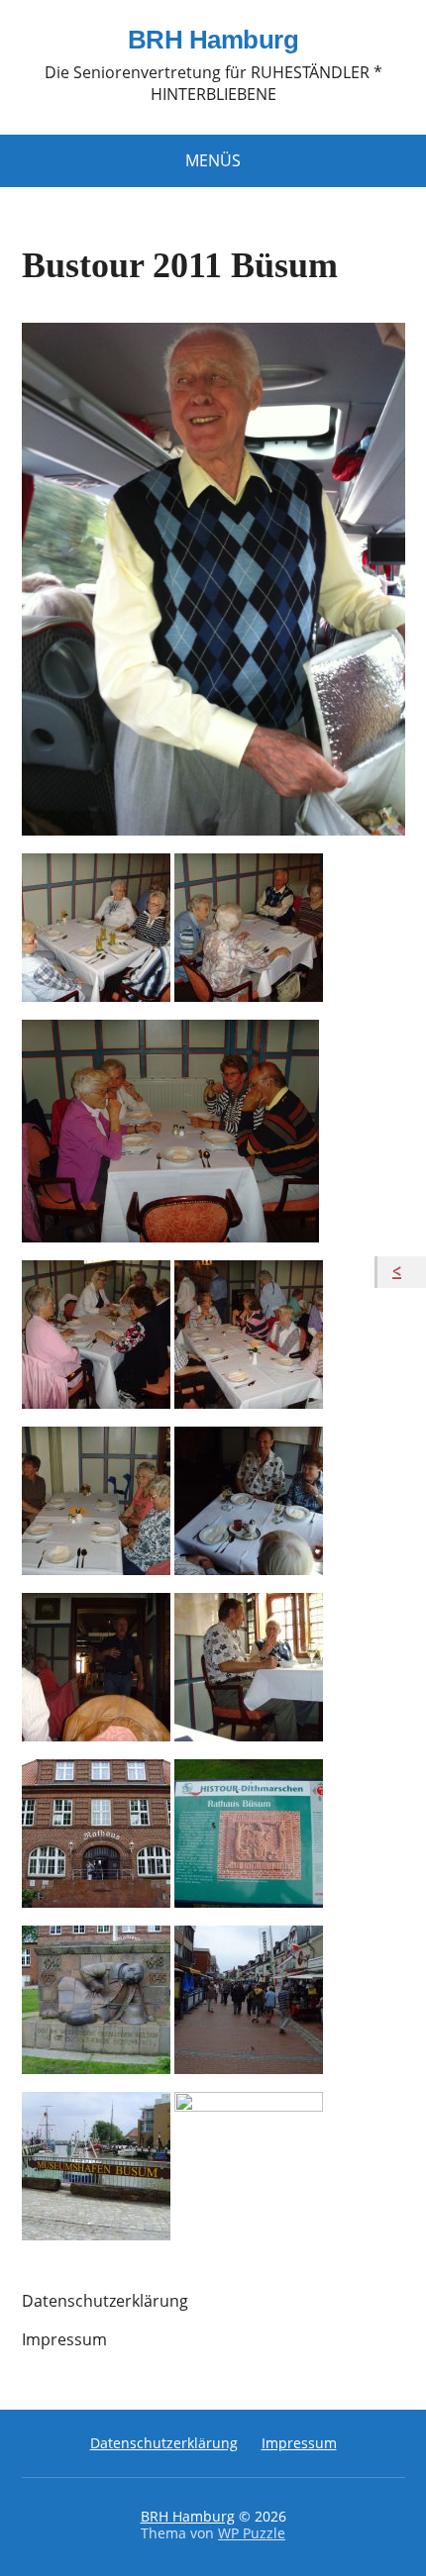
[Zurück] (402, 1272)
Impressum (64, 2339)
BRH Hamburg (213, 41)
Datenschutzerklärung (105, 2301)
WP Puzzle (252, 2533)
